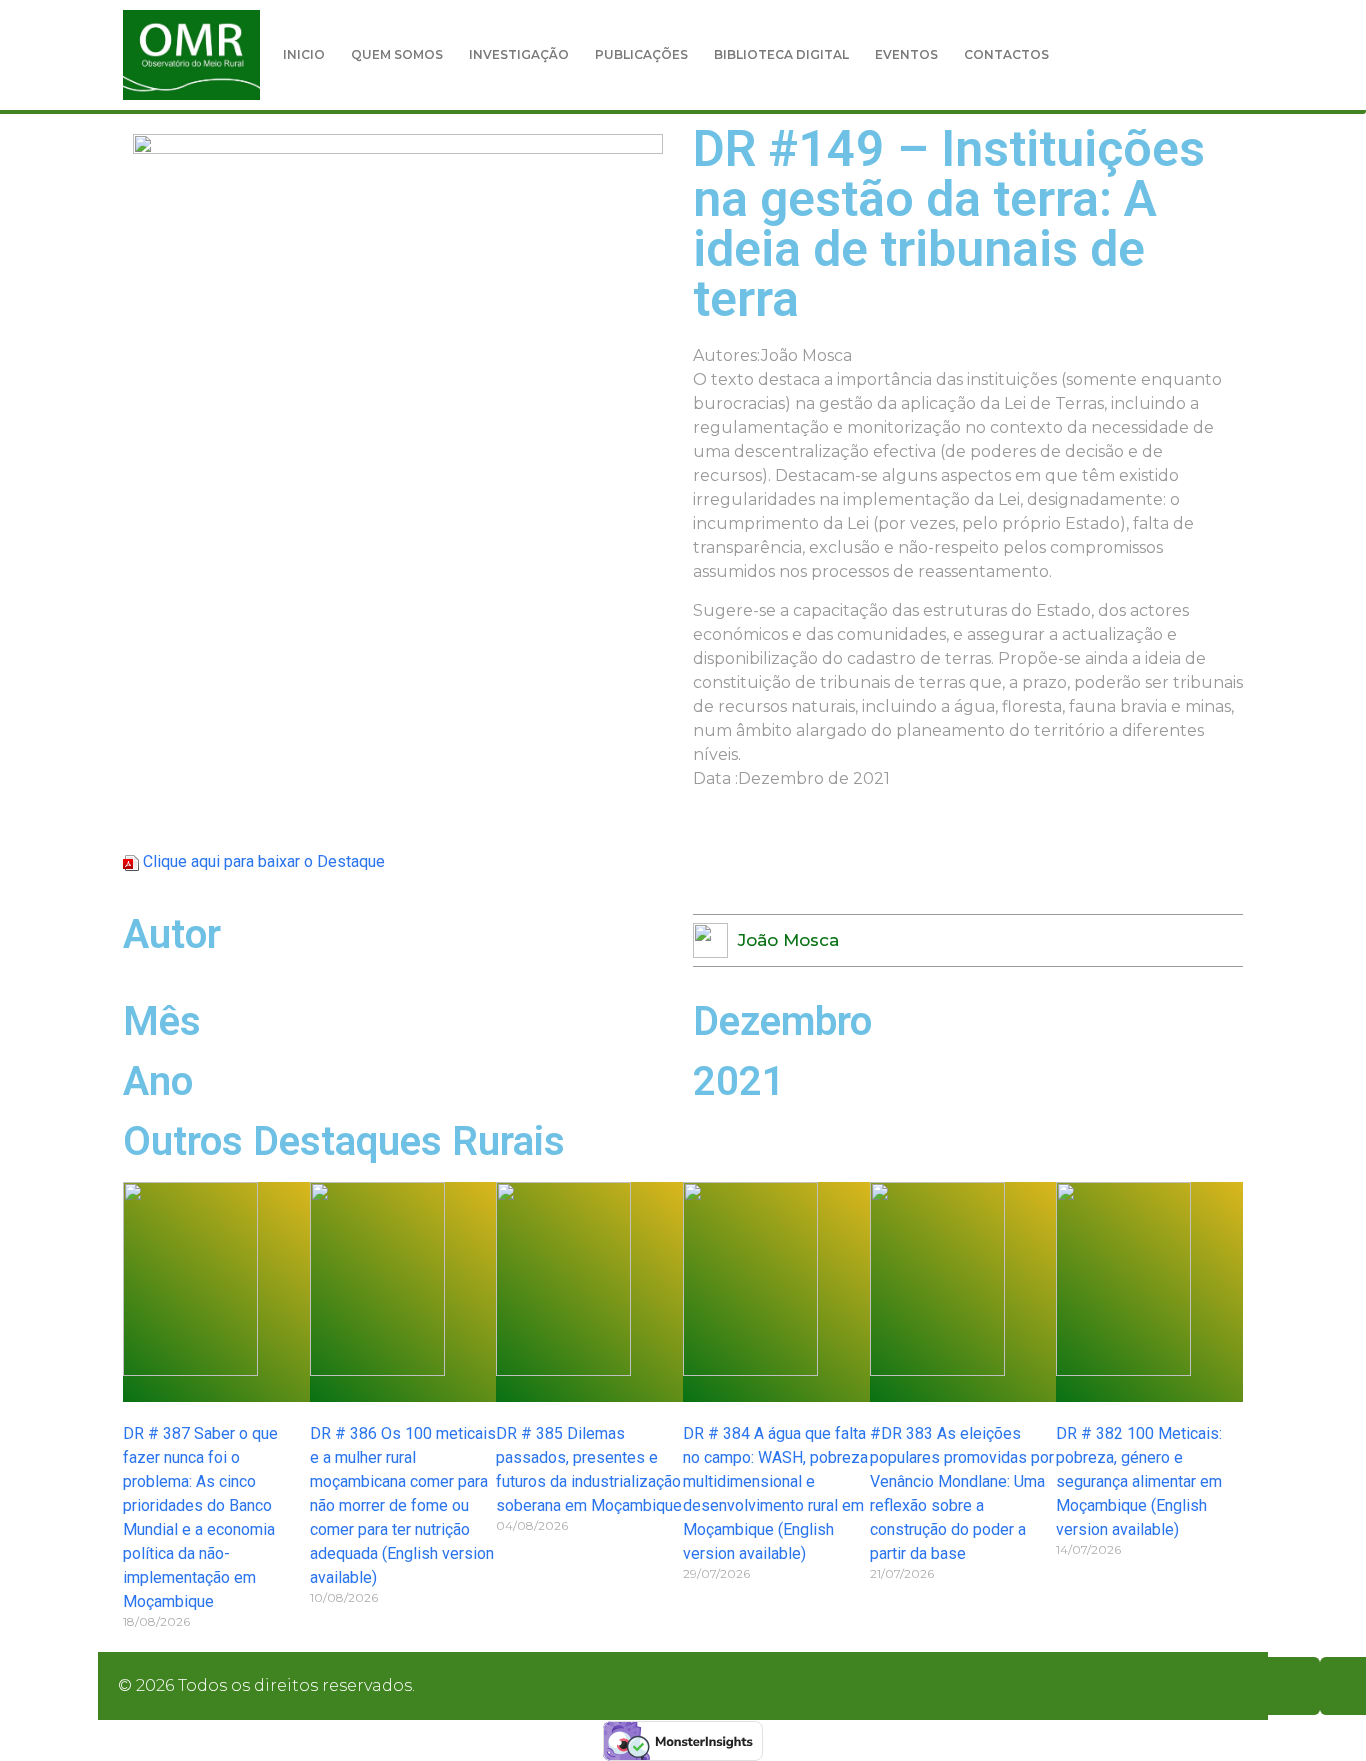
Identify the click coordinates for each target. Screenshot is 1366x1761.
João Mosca (788, 940)
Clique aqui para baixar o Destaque (264, 861)
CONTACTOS (1006, 54)
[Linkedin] (1291, 1686)
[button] (1254, 54)
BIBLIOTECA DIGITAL (781, 54)
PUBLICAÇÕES (641, 54)
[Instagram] (1233, 1686)
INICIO (304, 54)
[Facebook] (1175, 1686)
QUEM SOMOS (397, 54)
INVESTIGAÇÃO (519, 54)
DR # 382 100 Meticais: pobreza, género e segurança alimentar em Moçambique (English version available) (1139, 1481)
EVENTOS (906, 54)
